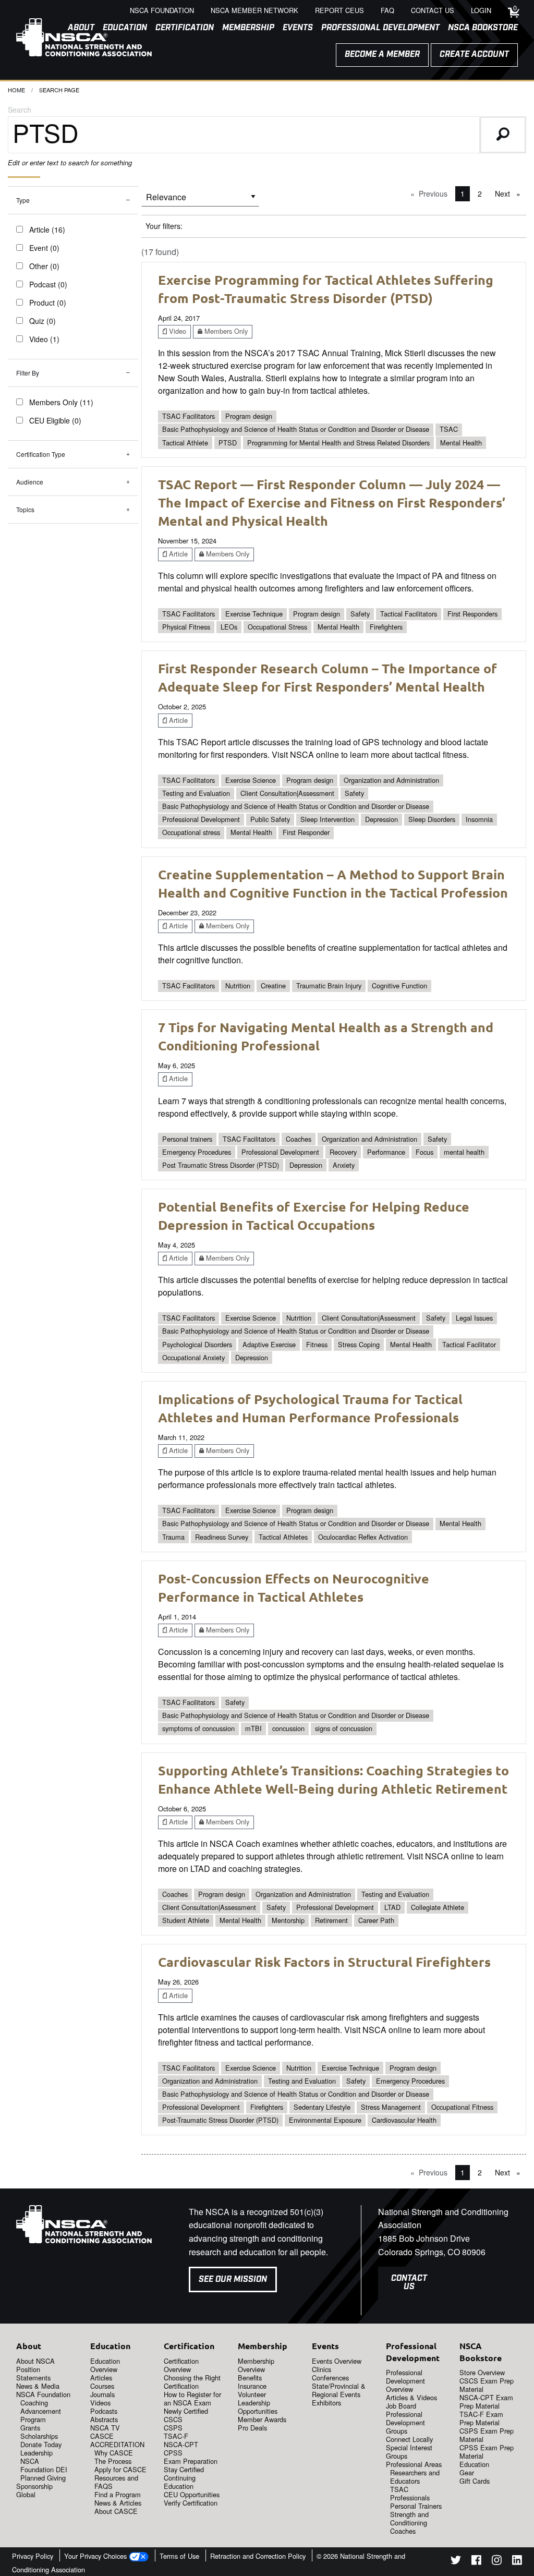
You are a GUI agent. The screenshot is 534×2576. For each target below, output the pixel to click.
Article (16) (47, 229)
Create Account (474, 55)
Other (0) (44, 266)
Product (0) (48, 303)
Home (16, 90)
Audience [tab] (30, 482)
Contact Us (409, 2283)
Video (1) (44, 339)
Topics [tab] (25, 509)
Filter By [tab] (28, 373)
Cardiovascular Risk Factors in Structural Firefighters (324, 1962)
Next (510, 193)
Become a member (382, 55)
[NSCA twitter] (456, 2562)
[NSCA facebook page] (476, 2562)
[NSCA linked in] (517, 2562)
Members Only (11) (61, 402)
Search (20, 110)
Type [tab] (23, 200)
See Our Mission (233, 2279)
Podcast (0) (48, 284)
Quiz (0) (43, 321)
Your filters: (164, 226)
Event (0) (44, 248)
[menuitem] (180, 28)
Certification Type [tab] (41, 454)
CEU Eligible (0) (55, 420)
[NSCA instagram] (497, 2562)
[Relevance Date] (200, 201)
